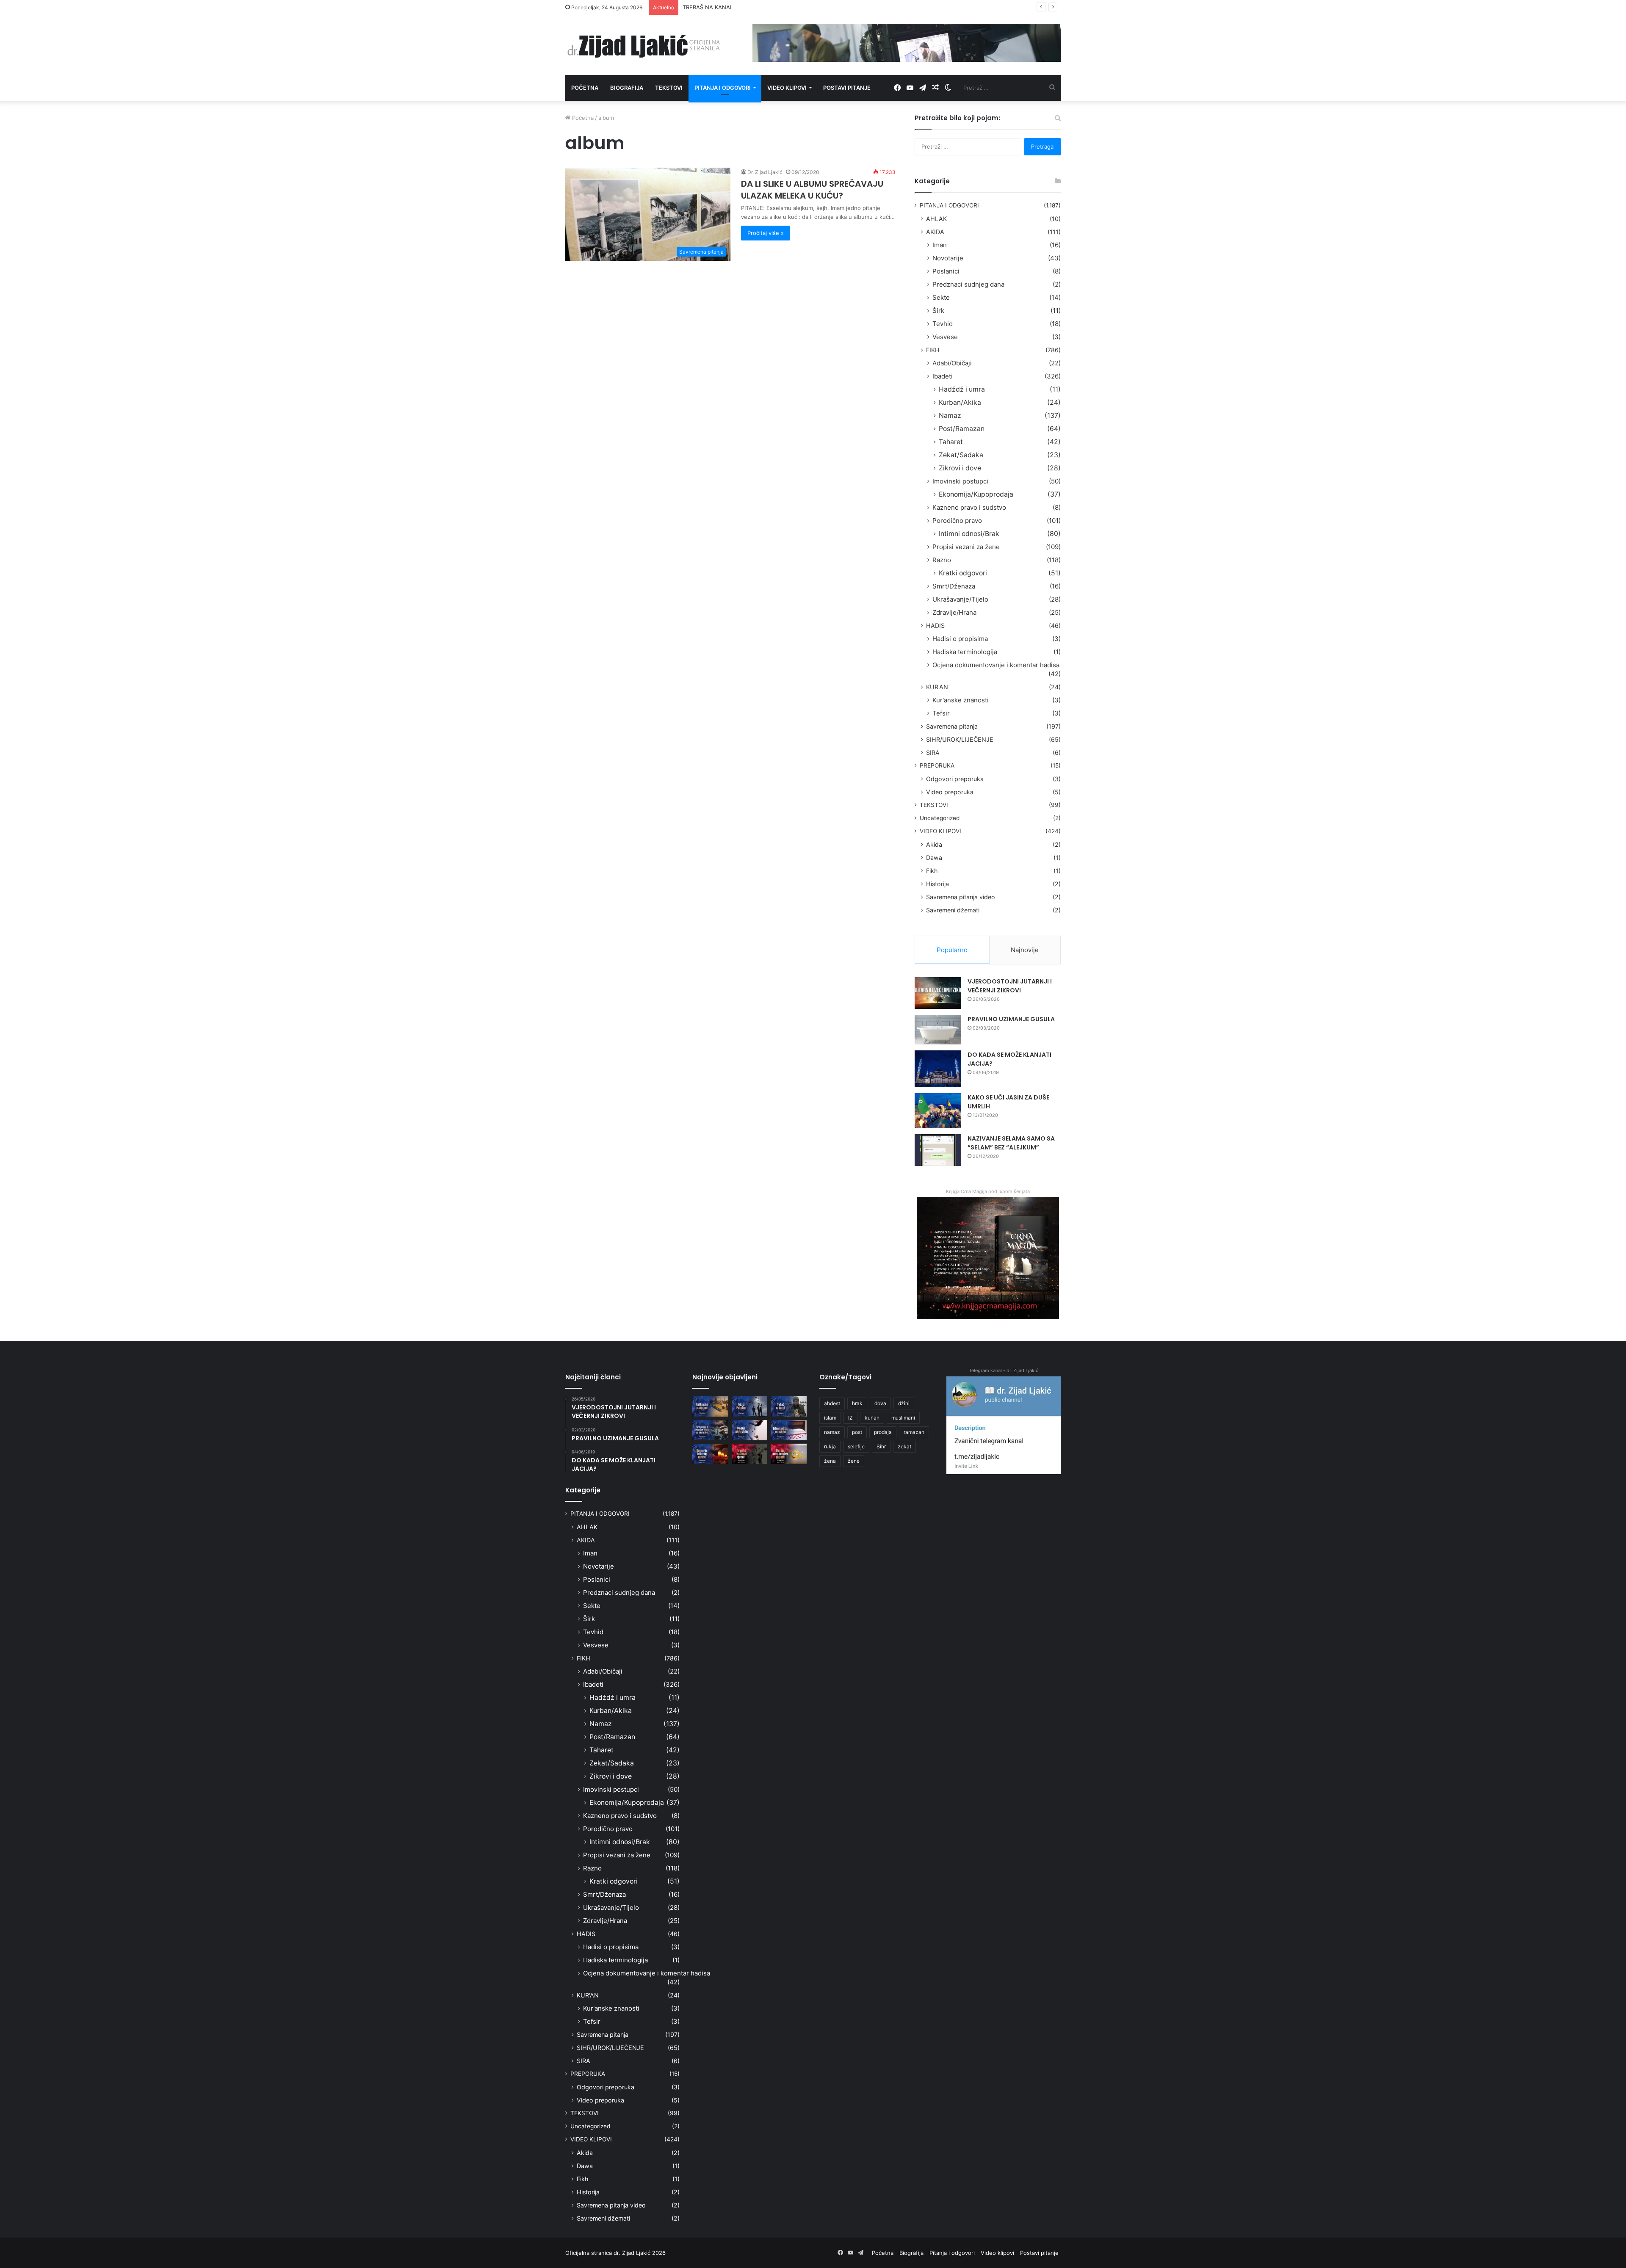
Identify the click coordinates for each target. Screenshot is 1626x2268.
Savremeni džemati (953, 910)
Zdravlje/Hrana (954, 612)
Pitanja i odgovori (723, 88)
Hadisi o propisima (960, 639)
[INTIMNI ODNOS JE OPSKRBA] (789, 1430)
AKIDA (935, 232)
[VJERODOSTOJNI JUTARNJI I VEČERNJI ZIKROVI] (938, 993)
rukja (830, 1446)
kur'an (872, 1418)
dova (880, 1403)
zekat (904, 1446)
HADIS (935, 626)
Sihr (881, 1446)
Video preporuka (950, 792)
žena (830, 1461)
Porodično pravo (957, 521)
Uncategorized (940, 818)
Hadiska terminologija (965, 652)
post (857, 1432)
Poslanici (946, 271)
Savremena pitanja (952, 726)
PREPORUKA (937, 765)
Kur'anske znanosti (961, 700)
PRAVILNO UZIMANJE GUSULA (1011, 1019)
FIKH (933, 350)
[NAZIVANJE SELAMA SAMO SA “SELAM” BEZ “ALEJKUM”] (938, 1150)
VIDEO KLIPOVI (940, 831)
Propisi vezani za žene (966, 547)
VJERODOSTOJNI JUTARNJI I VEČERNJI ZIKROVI (1010, 986)
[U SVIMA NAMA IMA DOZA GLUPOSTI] (789, 1454)
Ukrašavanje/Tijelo (960, 599)
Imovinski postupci (960, 481)
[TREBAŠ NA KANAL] (789, 1406)
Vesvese (945, 337)
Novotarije (948, 258)
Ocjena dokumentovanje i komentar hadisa (996, 665)
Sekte (941, 297)
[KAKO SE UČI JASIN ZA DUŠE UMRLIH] (938, 1111)
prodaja (883, 1432)
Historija (937, 884)
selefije (856, 1446)
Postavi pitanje (847, 88)
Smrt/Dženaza (954, 586)
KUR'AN (937, 687)
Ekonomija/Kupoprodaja (976, 494)
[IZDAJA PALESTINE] (750, 1406)
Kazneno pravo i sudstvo (969, 507)
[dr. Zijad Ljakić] (644, 45)
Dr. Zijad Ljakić (765, 172)
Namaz (950, 416)
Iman (940, 245)
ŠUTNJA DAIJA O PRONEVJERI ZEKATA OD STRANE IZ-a (756, 7)
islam (830, 1418)
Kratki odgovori (963, 573)
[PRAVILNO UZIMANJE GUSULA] (938, 1030)
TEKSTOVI (934, 805)
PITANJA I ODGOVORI (949, 205)
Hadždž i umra (962, 389)
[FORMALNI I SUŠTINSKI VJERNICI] (750, 1454)
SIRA (933, 753)
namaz (832, 1432)
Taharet (951, 442)
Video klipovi (787, 88)
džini (904, 1403)
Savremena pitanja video (961, 897)
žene (854, 1461)
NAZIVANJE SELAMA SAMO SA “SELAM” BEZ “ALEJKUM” (1011, 1143)
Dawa (934, 858)
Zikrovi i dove (960, 468)
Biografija (627, 88)
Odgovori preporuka (955, 779)
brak (857, 1403)
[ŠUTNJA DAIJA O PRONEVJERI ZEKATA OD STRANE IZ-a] (710, 1430)
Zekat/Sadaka (961, 455)
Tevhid (943, 324)
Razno (942, 560)
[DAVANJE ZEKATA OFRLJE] (750, 1430)
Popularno (952, 950)
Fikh (932, 871)
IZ (850, 1418)
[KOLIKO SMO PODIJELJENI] (710, 1406)
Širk (938, 311)
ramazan (914, 1432)
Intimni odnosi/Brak (969, 534)
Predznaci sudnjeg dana (968, 284)
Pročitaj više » (766, 233)
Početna (585, 88)
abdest (832, 1403)
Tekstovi (669, 88)
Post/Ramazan (962, 429)
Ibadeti (943, 376)
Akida (934, 844)
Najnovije (1025, 950)
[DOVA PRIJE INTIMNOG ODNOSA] (710, 1454)
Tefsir (941, 713)
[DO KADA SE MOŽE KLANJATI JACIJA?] (938, 1069)
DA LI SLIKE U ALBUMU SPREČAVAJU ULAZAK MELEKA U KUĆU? (812, 190)
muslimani (903, 1418)
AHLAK (936, 219)
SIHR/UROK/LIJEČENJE (960, 739)
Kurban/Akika (960, 402)
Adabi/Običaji (952, 363)
